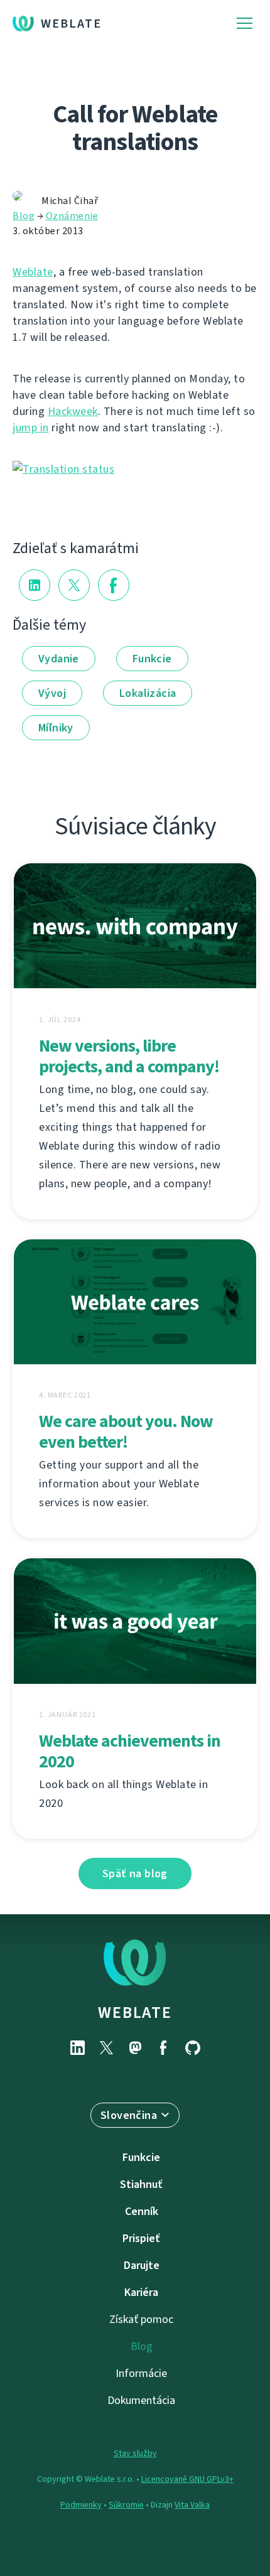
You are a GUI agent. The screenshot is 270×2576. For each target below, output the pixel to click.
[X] (106, 2048)
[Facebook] (164, 2048)
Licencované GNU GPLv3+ (187, 2479)
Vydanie (59, 659)
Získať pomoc (141, 2319)
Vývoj (52, 693)
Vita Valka (192, 2505)
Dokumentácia (141, 2400)
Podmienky (81, 2505)
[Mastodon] (135, 2048)
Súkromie (126, 2505)
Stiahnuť (141, 2184)
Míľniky (56, 728)
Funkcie (152, 659)
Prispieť (141, 2238)
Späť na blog (135, 1873)
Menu (245, 24)
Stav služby (135, 2453)
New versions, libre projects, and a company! (129, 1056)
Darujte (142, 2265)
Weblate (71, 24)
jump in (31, 428)
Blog (24, 216)
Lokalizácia (148, 693)
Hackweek (73, 411)
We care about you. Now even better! (126, 1431)
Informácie (141, 2373)
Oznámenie (72, 216)
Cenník (142, 2211)
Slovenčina (129, 2115)
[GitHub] (193, 2048)
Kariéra (141, 2292)
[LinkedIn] (77, 2048)
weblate (135, 2012)
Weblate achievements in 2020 (130, 1751)
